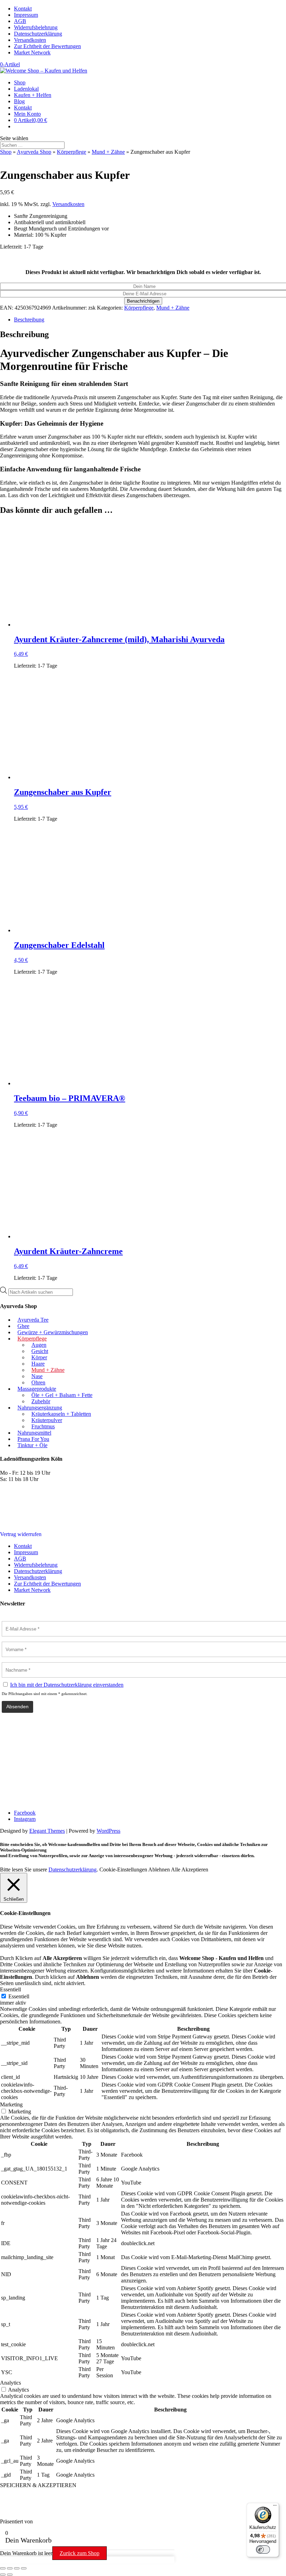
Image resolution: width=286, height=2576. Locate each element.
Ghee (23, 1326)
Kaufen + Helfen (33, 95)
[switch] (263, 2550)
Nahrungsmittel (34, 1433)
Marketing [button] (11, 2104)
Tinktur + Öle (32, 1445)
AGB (20, 21)
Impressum (26, 15)
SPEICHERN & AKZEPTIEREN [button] (38, 2485)
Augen (39, 1345)
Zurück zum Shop (80, 2553)
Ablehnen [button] (159, 1870)
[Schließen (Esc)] (24, 2568)
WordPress (108, 1831)
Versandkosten (30, 40)
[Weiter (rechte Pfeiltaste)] (10, 2575)
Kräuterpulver (47, 1420)
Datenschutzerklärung (38, 34)
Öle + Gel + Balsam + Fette (62, 1395)
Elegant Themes (47, 1831)
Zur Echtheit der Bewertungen (47, 46)
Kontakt (23, 9)
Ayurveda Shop (34, 152)
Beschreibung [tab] (29, 320)
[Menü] (275, 2507)
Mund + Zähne (108, 152)
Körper (39, 1357)
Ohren (38, 1382)
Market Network (32, 52)
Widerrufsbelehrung (36, 27)
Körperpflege (71, 152)
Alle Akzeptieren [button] (190, 1870)
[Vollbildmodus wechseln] (10, 2568)
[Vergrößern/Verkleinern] (3, 2568)
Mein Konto (27, 114)
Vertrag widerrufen (21, 1534)
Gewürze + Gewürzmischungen (53, 1332)
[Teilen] (17, 2568)
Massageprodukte (37, 1389)
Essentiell (19, 1996)
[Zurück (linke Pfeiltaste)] (3, 2575)
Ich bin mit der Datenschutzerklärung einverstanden (67, 1685)
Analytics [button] (10, 2383)
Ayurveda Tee (33, 1320)
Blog (19, 101)
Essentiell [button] (10, 1989)
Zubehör (41, 1401)
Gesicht (40, 1351)
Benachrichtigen (143, 301)
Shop (20, 82)
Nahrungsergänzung (40, 1408)
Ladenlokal (26, 89)
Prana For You (33, 1439)
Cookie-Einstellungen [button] (123, 1870)
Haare (38, 1364)
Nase (37, 1376)
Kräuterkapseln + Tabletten (61, 1414)
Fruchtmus (43, 1426)
